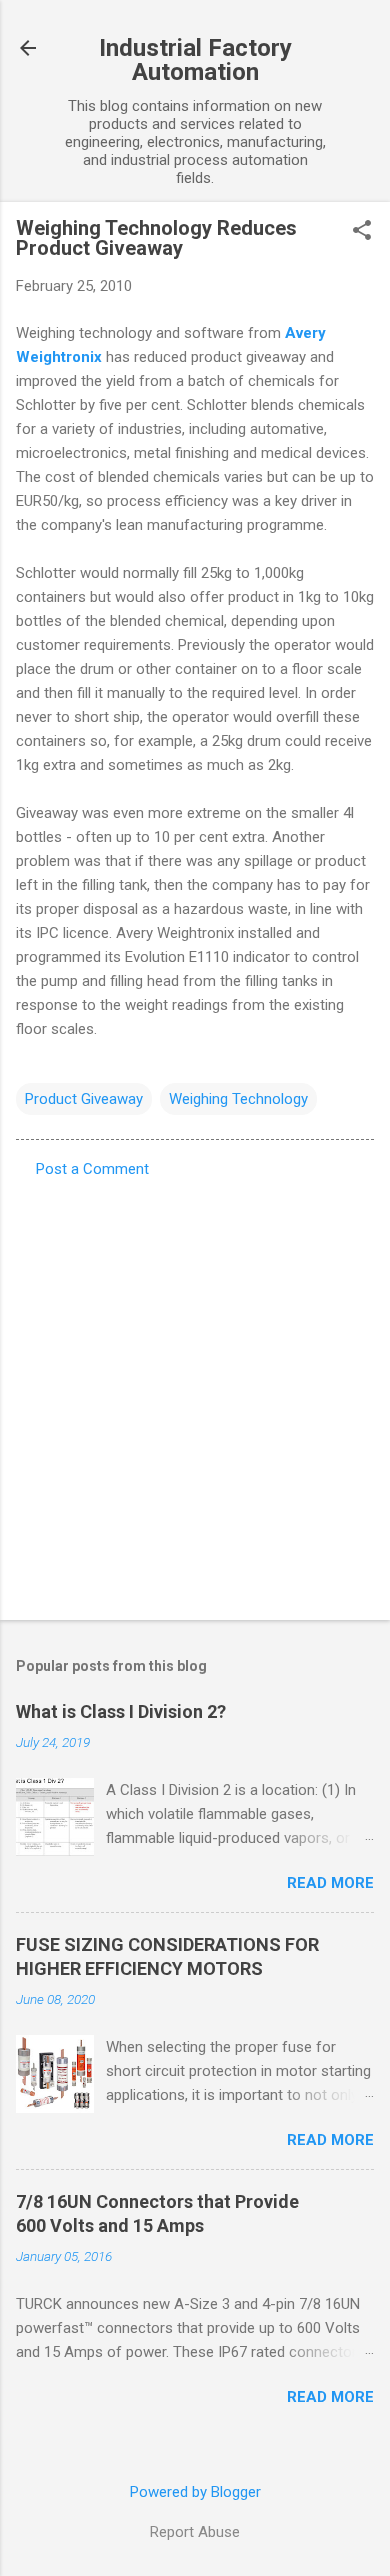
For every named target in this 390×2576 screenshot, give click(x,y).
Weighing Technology (238, 1099)
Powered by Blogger (195, 2492)
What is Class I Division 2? (121, 1711)
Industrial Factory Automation (195, 60)
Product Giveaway (84, 1099)
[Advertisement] (195, 1393)
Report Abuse (195, 2532)
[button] (362, 232)
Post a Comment (92, 1169)
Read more (330, 1883)
